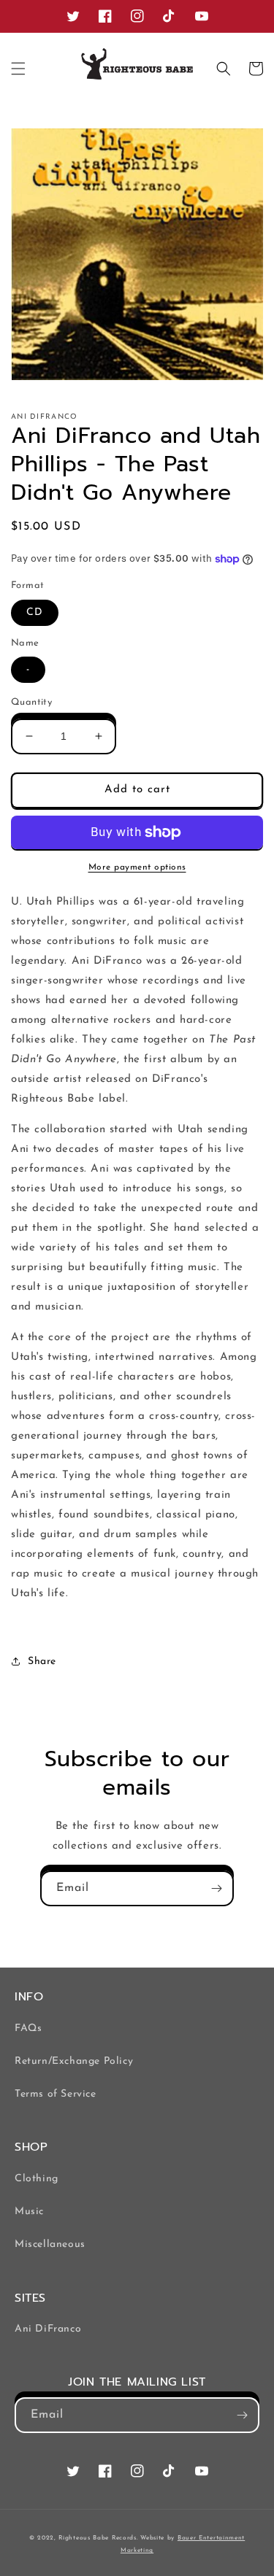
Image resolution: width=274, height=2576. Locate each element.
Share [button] (42, 1662)
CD (35, 612)
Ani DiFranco (48, 2329)
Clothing (37, 2179)
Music (29, 2212)
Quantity (31, 702)
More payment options (137, 867)
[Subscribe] (216, 1888)
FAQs (28, 2028)
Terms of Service (56, 2094)
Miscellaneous (50, 2244)
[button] (18, 69)
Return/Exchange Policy (74, 2061)
